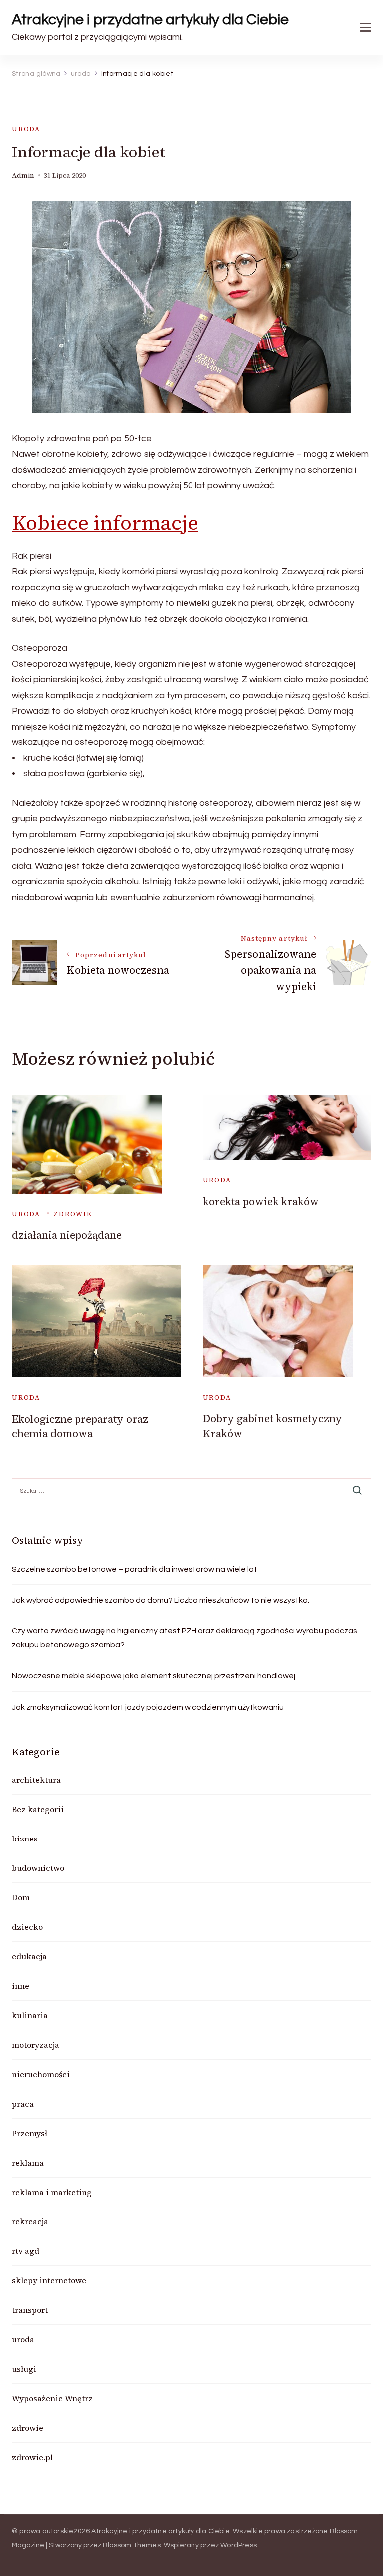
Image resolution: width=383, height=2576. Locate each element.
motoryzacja (36, 2045)
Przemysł (30, 2133)
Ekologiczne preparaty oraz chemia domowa (80, 1426)
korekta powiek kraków (261, 1202)
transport (30, 2310)
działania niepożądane (67, 1235)
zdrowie (73, 1214)
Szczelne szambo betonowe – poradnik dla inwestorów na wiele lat (135, 1569)
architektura (36, 1780)
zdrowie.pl (32, 2457)
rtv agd (26, 2251)
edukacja (29, 1956)
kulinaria (30, 2015)
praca (23, 2104)
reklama (28, 2163)
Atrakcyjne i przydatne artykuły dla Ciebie (150, 20)
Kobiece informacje (105, 523)
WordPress (239, 2545)
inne (21, 1986)
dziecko (27, 1927)
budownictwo (38, 1868)
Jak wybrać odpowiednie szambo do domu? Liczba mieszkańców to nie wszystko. (161, 1600)
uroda (26, 129)
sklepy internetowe (49, 2280)
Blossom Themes (132, 2545)
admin (23, 176)
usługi (24, 2369)
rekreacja (30, 2221)
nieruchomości (41, 2074)
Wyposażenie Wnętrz (52, 2398)
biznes (25, 1839)
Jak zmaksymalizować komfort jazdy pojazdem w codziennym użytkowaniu (148, 1707)
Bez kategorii (38, 1809)
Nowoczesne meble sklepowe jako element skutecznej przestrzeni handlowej (154, 1676)
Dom (21, 1897)
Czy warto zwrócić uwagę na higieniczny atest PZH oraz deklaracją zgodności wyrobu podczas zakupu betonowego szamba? (185, 1638)
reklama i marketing (52, 2192)
